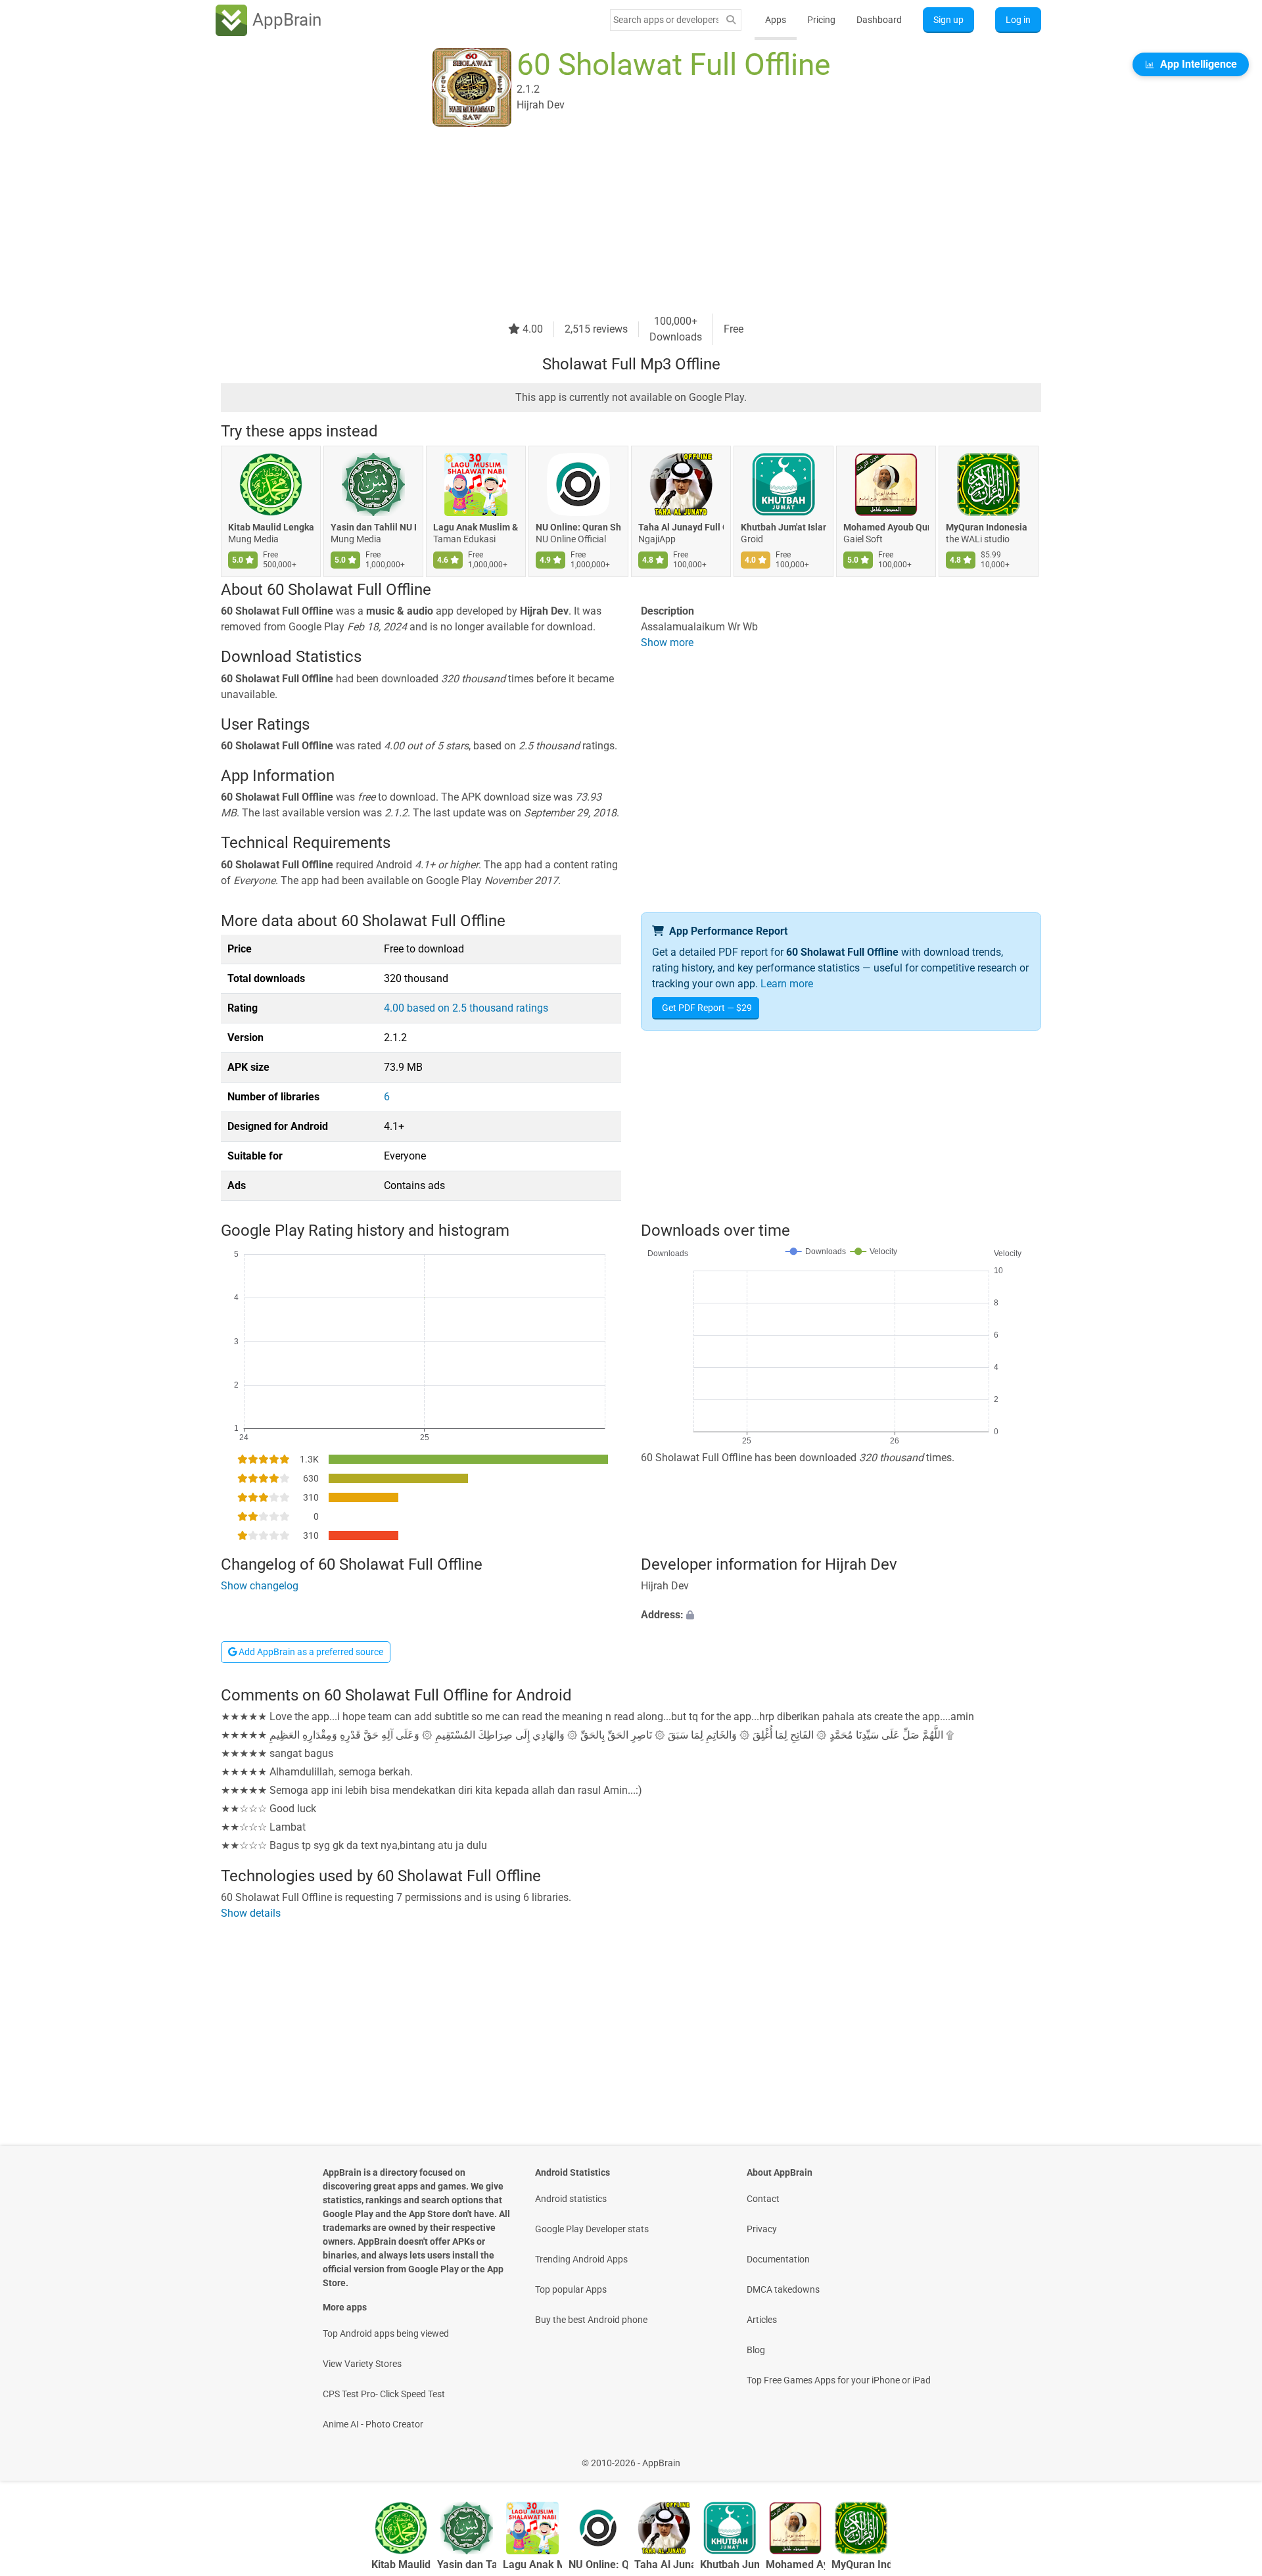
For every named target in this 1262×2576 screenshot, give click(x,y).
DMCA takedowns (783, 2289)
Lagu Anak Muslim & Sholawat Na (476, 527)
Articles (762, 2320)
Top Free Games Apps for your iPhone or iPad (839, 2380)
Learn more (787, 984)
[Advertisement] (615, 222)
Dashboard (879, 20)
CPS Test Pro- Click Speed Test (384, 2394)
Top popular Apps (571, 2289)
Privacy (762, 2229)
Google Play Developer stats (592, 2229)
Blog (756, 2350)
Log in (1018, 20)
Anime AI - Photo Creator (373, 2424)
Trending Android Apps (581, 2259)
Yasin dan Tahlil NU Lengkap (373, 527)
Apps (776, 20)
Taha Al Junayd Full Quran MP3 (681, 527)
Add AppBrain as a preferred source (310, 1652)
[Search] (731, 20)
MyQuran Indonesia (987, 527)
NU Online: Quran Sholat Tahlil (578, 527)
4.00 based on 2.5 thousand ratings (466, 1008)
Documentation (778, 2259)
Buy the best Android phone (591, 2320)
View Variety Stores (362, 2364)
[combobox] (666, 20)
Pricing (821, 20)
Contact (763, 2199)
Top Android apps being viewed (386, 2333)
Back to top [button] (1229, 2456)
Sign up (948, 20)
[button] (841, 1615)
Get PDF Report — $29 (707, 1008)
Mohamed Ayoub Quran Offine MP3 (886, 527)
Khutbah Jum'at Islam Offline (783, 527)
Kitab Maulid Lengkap (271, 527)
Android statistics (571, 2199)
